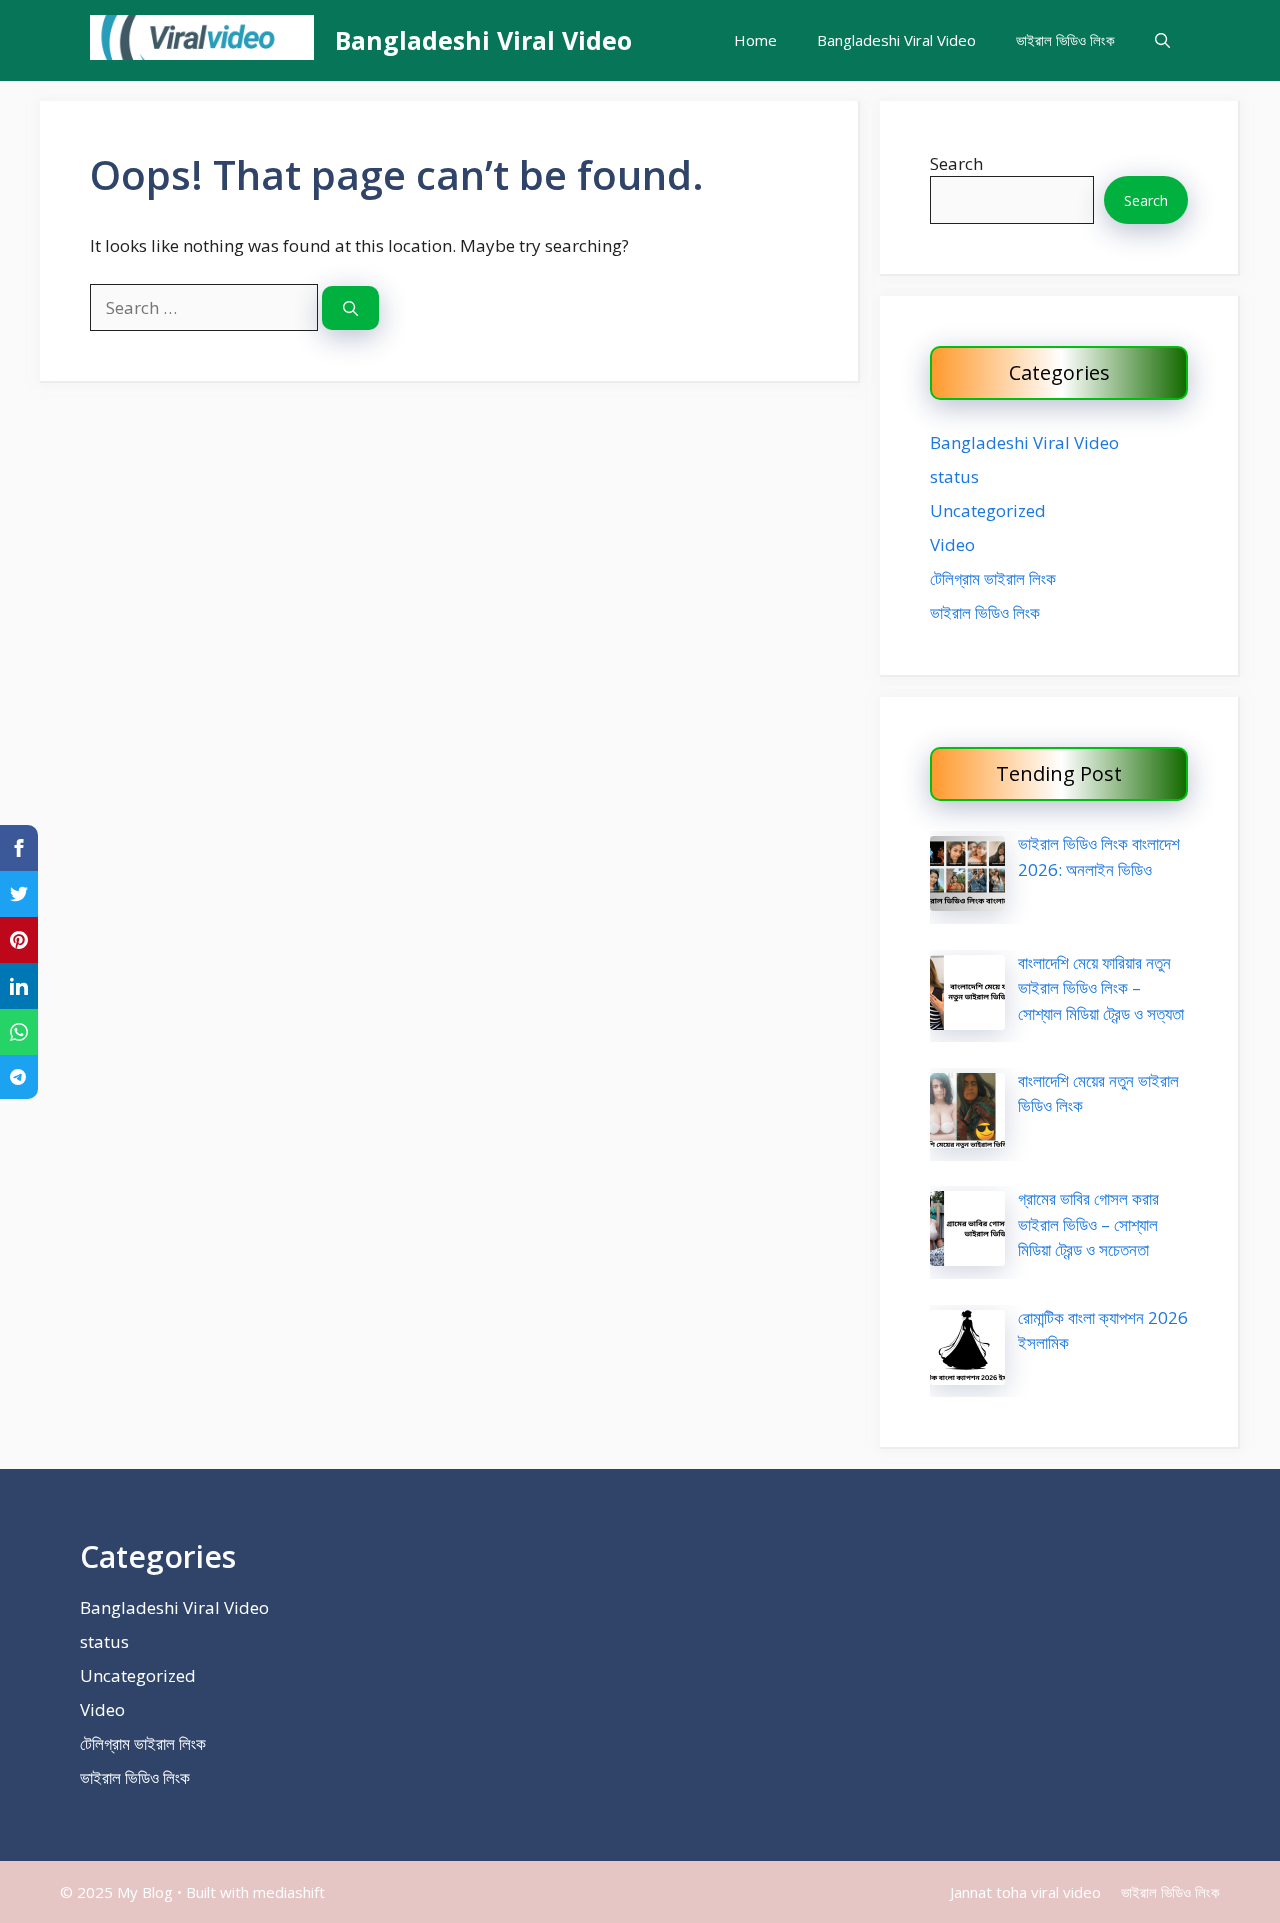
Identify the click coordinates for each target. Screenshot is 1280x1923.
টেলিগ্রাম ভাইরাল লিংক (993, 578)
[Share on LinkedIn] (19, 986)
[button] (1162, 40)
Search (956, 163)
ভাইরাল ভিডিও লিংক (1065, 40)
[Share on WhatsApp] (19, 1032)
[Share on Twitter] (19, 894)
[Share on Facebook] (19, 848)
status (954, 476)
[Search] (350, 308)
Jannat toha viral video (1025, 1892)
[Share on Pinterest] (19, 940)
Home (755, 40)
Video (952, 544)
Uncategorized (988, 510)
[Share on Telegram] (19, 1077)
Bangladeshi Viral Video (483, 40)
